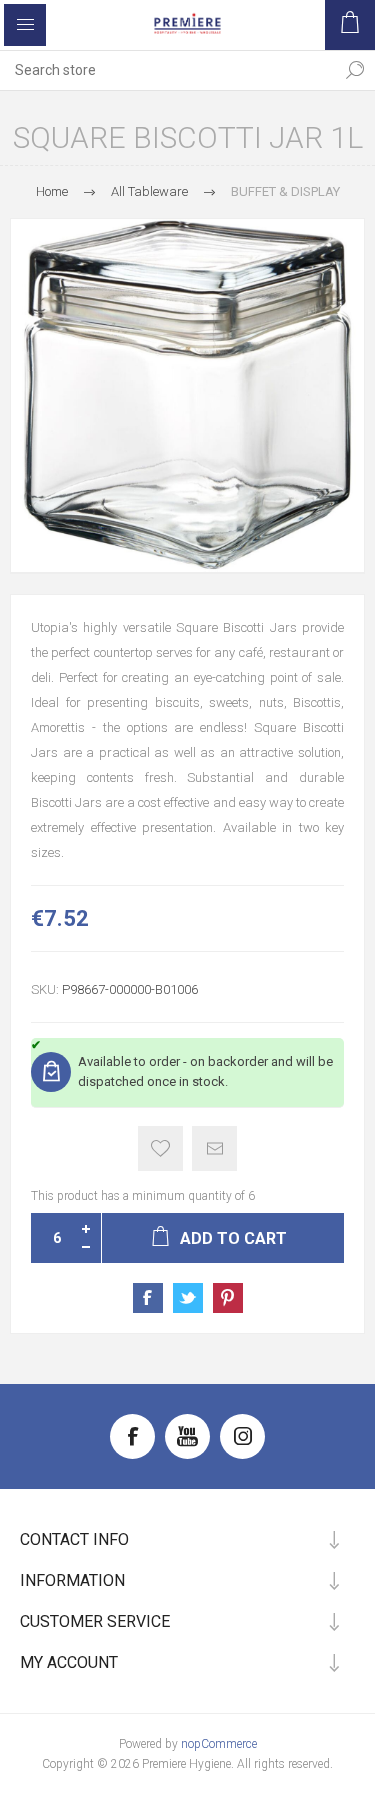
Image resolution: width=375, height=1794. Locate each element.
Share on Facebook (148, 1298)
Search (355, 70)
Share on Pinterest (228, 1298)
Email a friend (214, 1148)
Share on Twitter (188, 1298)
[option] (187, 395)
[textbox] (167, 70)
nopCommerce (219, 1744)
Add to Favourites (160, 1148)
